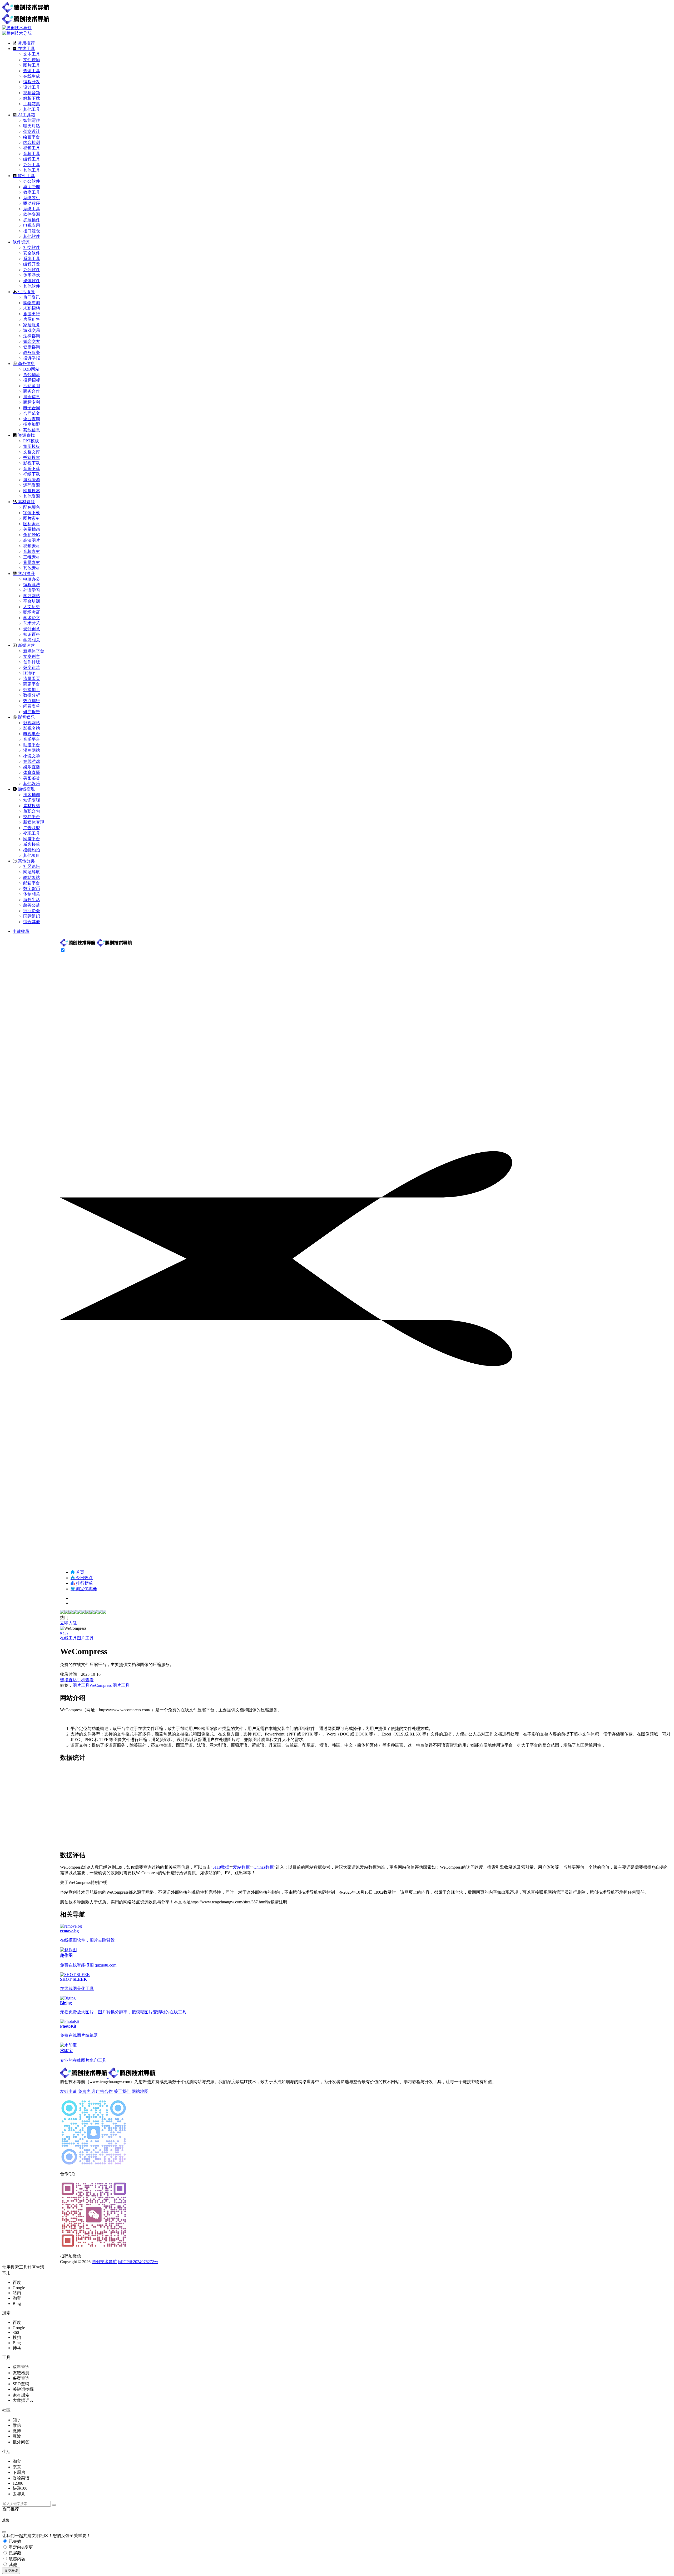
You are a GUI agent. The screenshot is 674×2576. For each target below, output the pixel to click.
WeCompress (101, 1685)
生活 (40, 2267)
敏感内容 (17, 2559)
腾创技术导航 (104, 2262)
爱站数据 (241, 1867)
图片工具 (85, 1638)
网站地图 (140, 2091)
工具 (23, 2267)
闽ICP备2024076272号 (138, 2262)
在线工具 (68, 1638)
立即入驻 (68, 1623)
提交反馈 (11, 2571)
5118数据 (221, 1867)
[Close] (4, 2532)
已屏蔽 (14, 2553)
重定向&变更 (20, 2547)
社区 (32, 2267)
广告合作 (104, 2091)
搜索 (15, 2267)
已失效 (14, 2541)
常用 (6, 2267)
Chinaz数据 (264, 1867)
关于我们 (122, 2091)
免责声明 (86, 2091)
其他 (12, 2565)
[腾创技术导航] (96, 945)
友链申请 (68, 2091)
